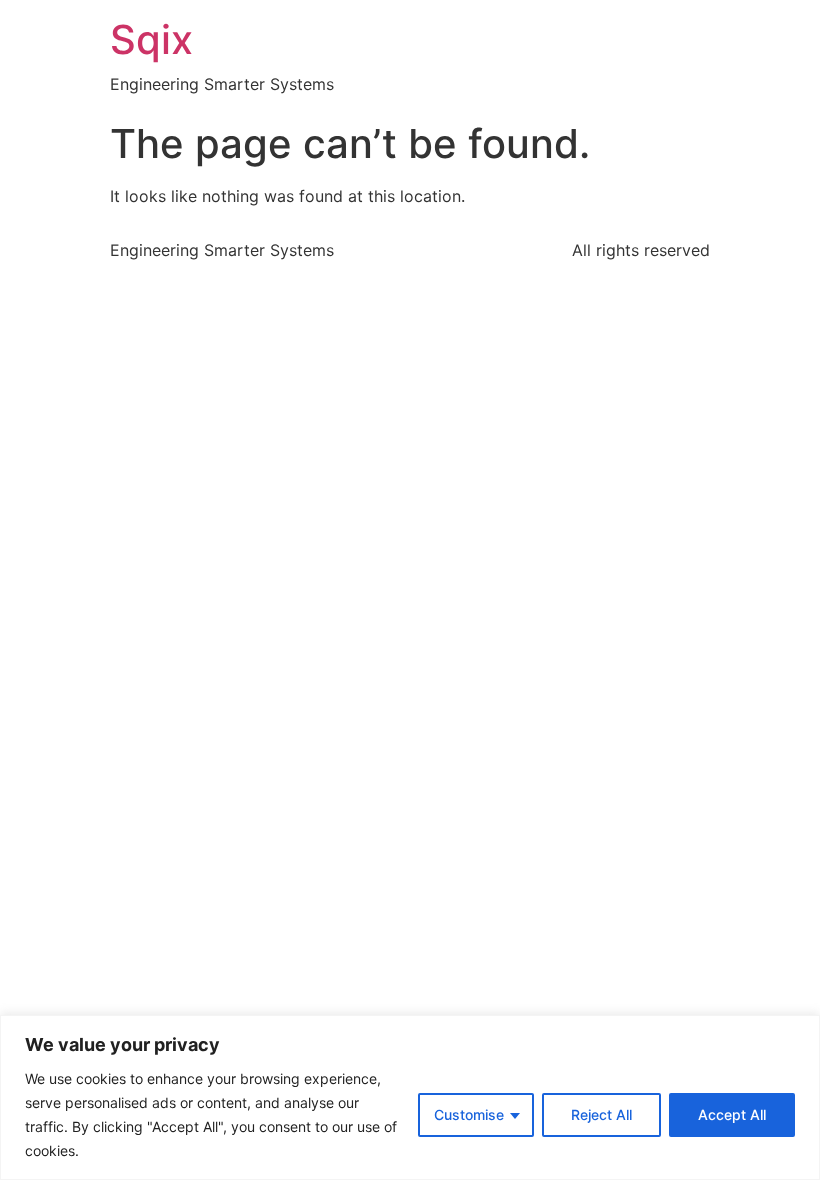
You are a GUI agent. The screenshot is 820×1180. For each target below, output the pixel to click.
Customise (469, 1114)
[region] (410, 1097)
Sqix (151, 39)
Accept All (732, 1114)
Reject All (601, 1114)
